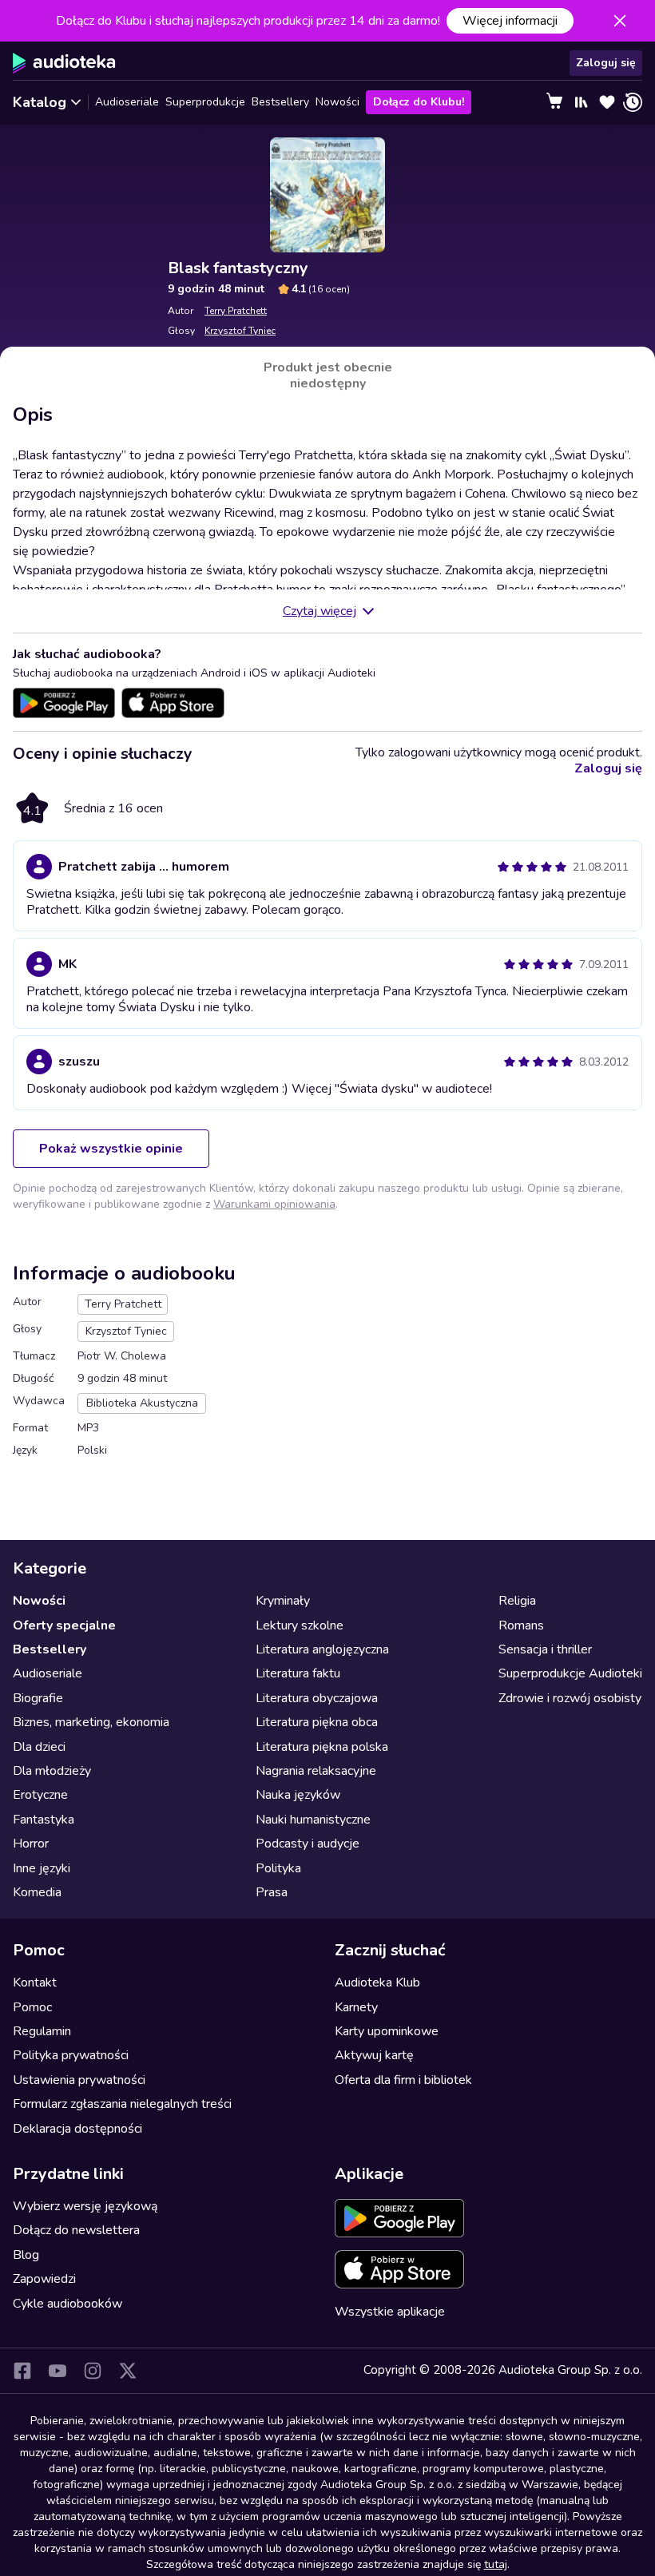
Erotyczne (40, 1795)
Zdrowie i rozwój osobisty (570, 1698)
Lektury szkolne (300, 1625)
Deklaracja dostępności (77, 2129)
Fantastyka (44, 1820)
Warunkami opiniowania (274, 1204)
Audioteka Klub (377, 1983)
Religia (517, 1601)
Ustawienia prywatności (79, 2080)
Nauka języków (298, 1795)
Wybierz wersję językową (85, 2206)
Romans (521, 1625)
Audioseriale (127, 102)
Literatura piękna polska (322, 1747)
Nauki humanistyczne (313, 1820)
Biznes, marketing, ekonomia (91, 1722)
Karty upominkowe (387, 2031)
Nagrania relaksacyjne (316, 1771)
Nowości (337, 102)
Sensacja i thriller (545, 1649)
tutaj (496, 2564)
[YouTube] (58, 2371)
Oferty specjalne (64, 1625)
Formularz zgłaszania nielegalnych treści (122, 2104)
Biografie (38, 1698)
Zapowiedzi (44, 2279)
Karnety (356, 2007)
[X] (128, 2371)
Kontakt (35, 1983)
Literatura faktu (298, 1673)
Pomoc (32, 2007)
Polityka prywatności (71, 2055)
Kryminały (283, 1601)
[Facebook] (22, 2371)
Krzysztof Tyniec (240, 331)
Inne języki (42, 1868)
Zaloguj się (606, 63)
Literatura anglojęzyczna (322, 1649)
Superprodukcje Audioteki (570, 1673)
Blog (26, 2255)
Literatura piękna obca (317, 1722)
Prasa (272, 1892)
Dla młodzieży (52, 1771)
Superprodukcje (205, 102)
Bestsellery (280, 102)
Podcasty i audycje (308, 1844)
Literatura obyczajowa (317, 1698)
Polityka (278, 1868)
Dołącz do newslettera (76, 2230)
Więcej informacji (510, 21)
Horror (31, 1844)
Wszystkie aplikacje (390, 2312)
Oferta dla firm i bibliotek (403, 2080)
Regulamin (42, 2031)
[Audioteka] (64, 63)
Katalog (40, 102)
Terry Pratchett (236, 311)
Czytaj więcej (320, 611)
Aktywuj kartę (374, 2055)
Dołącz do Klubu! (419, 102)
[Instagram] (93, 2371)
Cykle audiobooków (67, 2304)
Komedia (37, 1892)
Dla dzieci (39, 1747)
